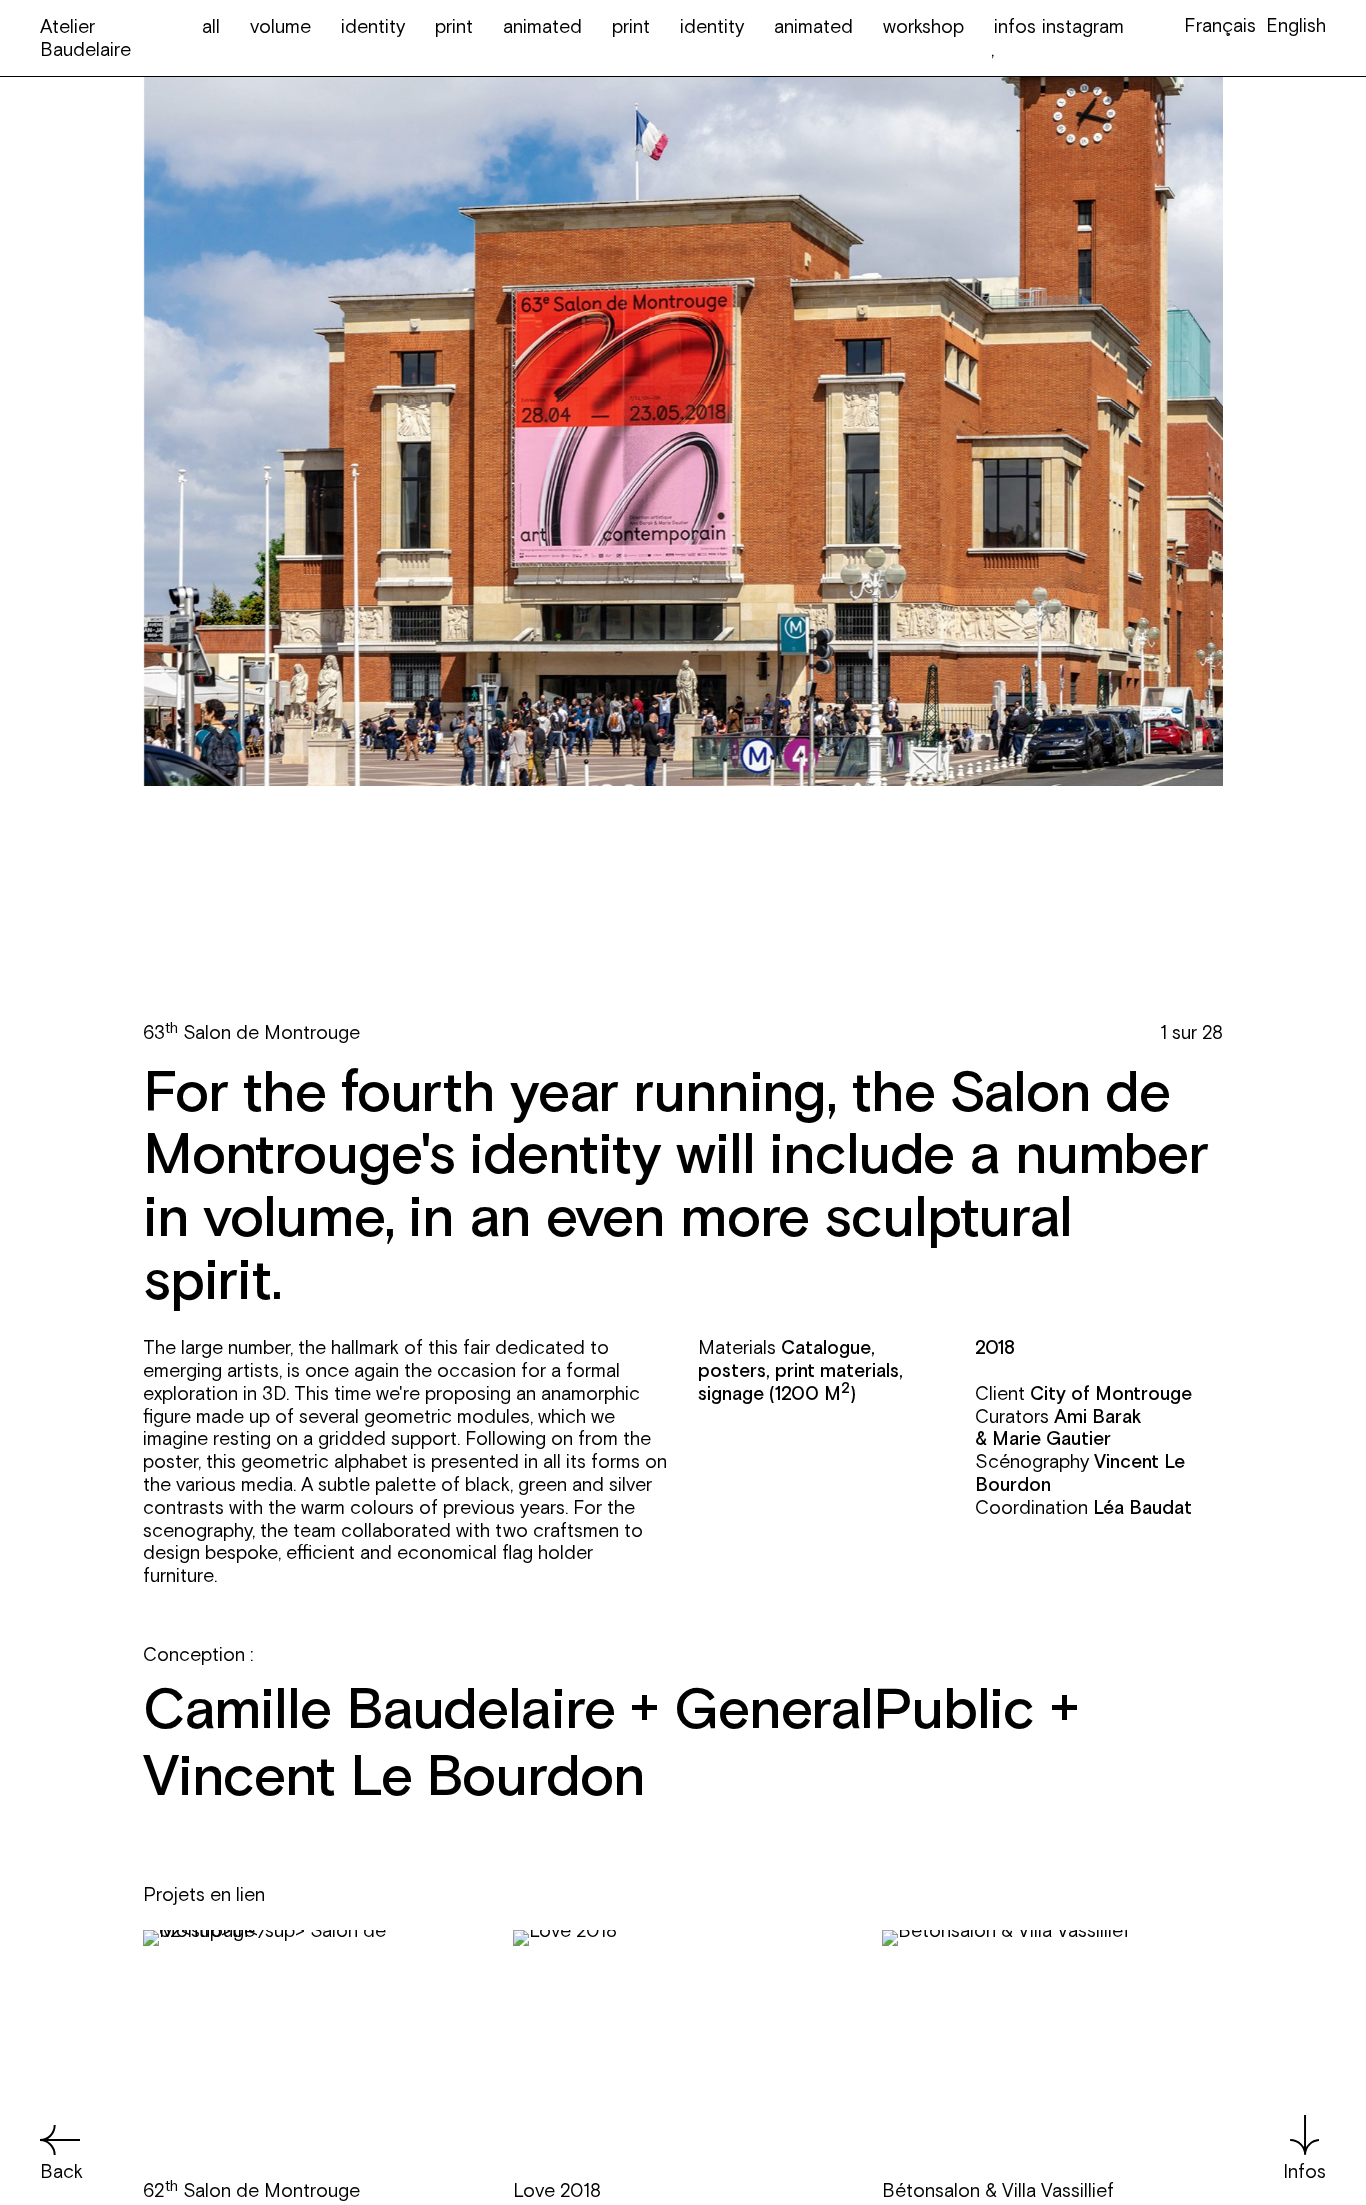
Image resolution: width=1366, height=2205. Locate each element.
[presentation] (413, 1042)
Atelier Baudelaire (85, 37)
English (1296, 25)
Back (61, 2171)
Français (1220, 25)
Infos (1304, 2171)
